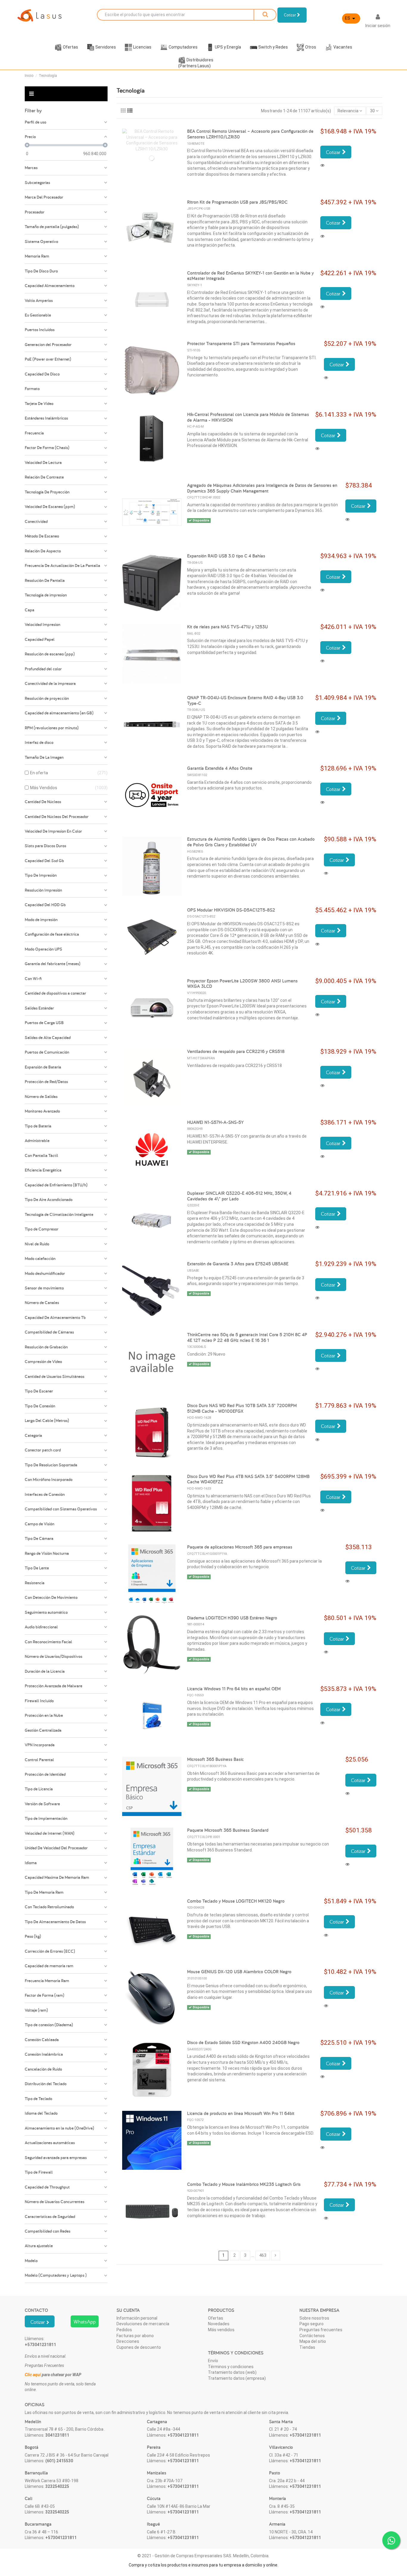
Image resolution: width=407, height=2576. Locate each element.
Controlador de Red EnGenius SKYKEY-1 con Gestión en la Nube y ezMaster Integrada (250, 276)
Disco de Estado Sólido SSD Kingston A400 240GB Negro (243, 2042)
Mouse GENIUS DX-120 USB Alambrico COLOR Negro (239, 1972)
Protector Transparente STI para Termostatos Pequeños (241, 344)
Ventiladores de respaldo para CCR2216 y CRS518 (236, 1051)
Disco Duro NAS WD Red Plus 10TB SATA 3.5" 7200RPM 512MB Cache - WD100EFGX (242, 1408)
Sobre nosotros (314, 2318)
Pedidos (124, 2330)
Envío (213, 2361)
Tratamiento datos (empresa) (237, 2378)
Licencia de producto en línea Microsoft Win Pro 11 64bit (241, 2113)
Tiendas (307, 2347)
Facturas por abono (135, 2336)
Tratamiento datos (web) (232, 2372)
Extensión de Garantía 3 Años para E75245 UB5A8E (238, 1264)
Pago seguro (312, 2324)
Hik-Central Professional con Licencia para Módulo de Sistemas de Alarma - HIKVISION (248, 417)
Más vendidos (221, 2330)
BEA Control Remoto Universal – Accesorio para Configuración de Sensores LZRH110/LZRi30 (250, 134)
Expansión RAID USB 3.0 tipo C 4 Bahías (226, 556)
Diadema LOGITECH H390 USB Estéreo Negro (232, 1618)
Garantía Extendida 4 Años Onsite (220, 768)
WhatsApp (85, 2322)
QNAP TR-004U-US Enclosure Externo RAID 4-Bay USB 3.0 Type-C (245, 700)
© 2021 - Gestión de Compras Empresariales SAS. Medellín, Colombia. (203, 2556)
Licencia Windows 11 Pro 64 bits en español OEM (234, 1689)
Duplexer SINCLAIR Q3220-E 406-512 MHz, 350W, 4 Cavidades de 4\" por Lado (239, 1196)
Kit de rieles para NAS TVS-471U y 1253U (227, 627)
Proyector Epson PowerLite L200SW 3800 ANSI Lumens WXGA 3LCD (242, 984)
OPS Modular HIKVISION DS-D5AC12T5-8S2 (231, 910)
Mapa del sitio (313, 2341)
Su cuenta (128, 2310)
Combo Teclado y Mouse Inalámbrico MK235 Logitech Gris (244, 2184)
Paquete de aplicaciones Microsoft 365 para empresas (240, 1547)
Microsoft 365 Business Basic (215, 1759)
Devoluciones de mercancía (143, 2324)
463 (263, 2255)
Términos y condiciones (231, 2367)
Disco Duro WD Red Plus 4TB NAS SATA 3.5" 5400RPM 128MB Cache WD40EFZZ (248, 1479)
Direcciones (128, 2341)
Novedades (219, 2324)
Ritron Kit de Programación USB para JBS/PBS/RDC (237, 202)
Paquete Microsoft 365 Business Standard (228, 1830)
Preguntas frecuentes (321, 2330)
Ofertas (216, 2318)
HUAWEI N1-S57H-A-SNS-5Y (215, 1122)
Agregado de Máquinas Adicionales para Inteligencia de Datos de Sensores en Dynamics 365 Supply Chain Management (262, 488)
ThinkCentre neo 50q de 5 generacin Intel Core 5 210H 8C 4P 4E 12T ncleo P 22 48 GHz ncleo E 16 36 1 (247, 1337)
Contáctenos (312, 2336)
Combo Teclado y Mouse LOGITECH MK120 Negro (236, 1901)
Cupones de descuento (139, 2347)
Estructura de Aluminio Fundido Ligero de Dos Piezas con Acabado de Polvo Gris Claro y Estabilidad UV (251, 842)
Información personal (137, 2318)
